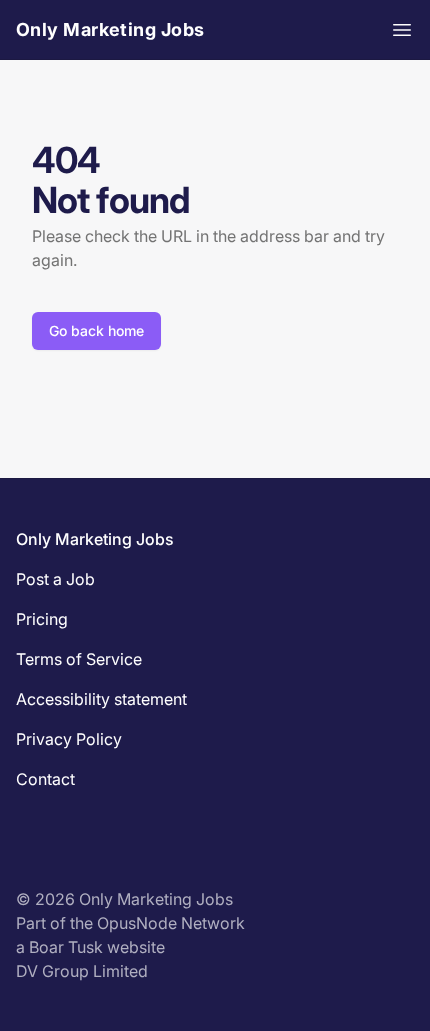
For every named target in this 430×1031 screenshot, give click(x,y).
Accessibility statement (101, 699)
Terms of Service (79, 659)
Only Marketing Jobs (110, 29)
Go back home (96, 330)
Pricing (42, 619)
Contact (45, 779)
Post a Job (55, 579)
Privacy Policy (69, 739)
